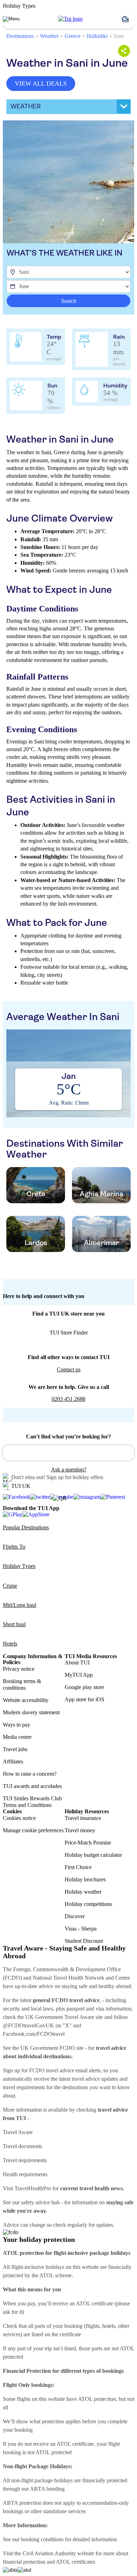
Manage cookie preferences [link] (33, 1830)
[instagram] (87, 1497)
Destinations (20, 36)
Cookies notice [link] (19, 1818)
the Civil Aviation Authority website (54, 2553)
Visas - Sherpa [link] (81, 1929)
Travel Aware (18, 2132)
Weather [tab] (26, 106)
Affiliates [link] (13, 1762)
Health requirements (25, 2174)
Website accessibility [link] (26, 1700)
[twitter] (40, 1497)
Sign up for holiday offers (75, 1477)
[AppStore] (36, 1514)
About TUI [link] (77, 1663)
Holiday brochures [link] (85, 1879)
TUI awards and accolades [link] (32, 1786)
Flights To (14, 1547)
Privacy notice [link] (19, 1669)
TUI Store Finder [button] (69, 1333)
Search (69, 301)
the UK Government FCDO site (48, 2048)
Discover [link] (75, 1916)
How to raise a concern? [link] (30, 1774)
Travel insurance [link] (83, 1818)
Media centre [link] (17, 1737)
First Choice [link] (78, 1867)
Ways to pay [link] (17, 1725)
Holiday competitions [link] (88, 1904)
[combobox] (68, 1453)
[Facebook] (17, 1497)
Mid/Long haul (19, 1605)
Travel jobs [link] (15, 1749)
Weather (49, 36)
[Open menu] (11, 19)
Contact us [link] (69, 1369)
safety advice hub (40, 2202)
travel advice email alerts (73, 2070)
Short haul (14, 1624)
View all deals (41, 84)
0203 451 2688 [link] (68, 1399)
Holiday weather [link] (83, 1892)
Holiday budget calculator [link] (93, 1855)
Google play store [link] (84, 1687)
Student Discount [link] (84, 1941)
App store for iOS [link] (84, 1699)
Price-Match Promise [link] (88, 1843)
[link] (70, 19)
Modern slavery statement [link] (31, 1712)
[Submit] (11, 1450)
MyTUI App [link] (79, 1675)
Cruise (10, 1586)
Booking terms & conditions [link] (22, 1684)
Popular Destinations (26, 1527)
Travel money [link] (80, 1830)
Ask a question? (69, 1469)
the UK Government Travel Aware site (60, 2017)
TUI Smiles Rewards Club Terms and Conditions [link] (32, 1802)
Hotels (10, 1644)
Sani (119, 36)
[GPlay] (13, 1514)
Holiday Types (19, 1566)
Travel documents (22, 2146)
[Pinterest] (113, 1497)
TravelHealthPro (33, 2188)
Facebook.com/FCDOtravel (34, 2034)
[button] (128, 19)
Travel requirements (25, 2160)
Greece (73, 36)
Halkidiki (97, 36)
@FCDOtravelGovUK (28, 2025)
